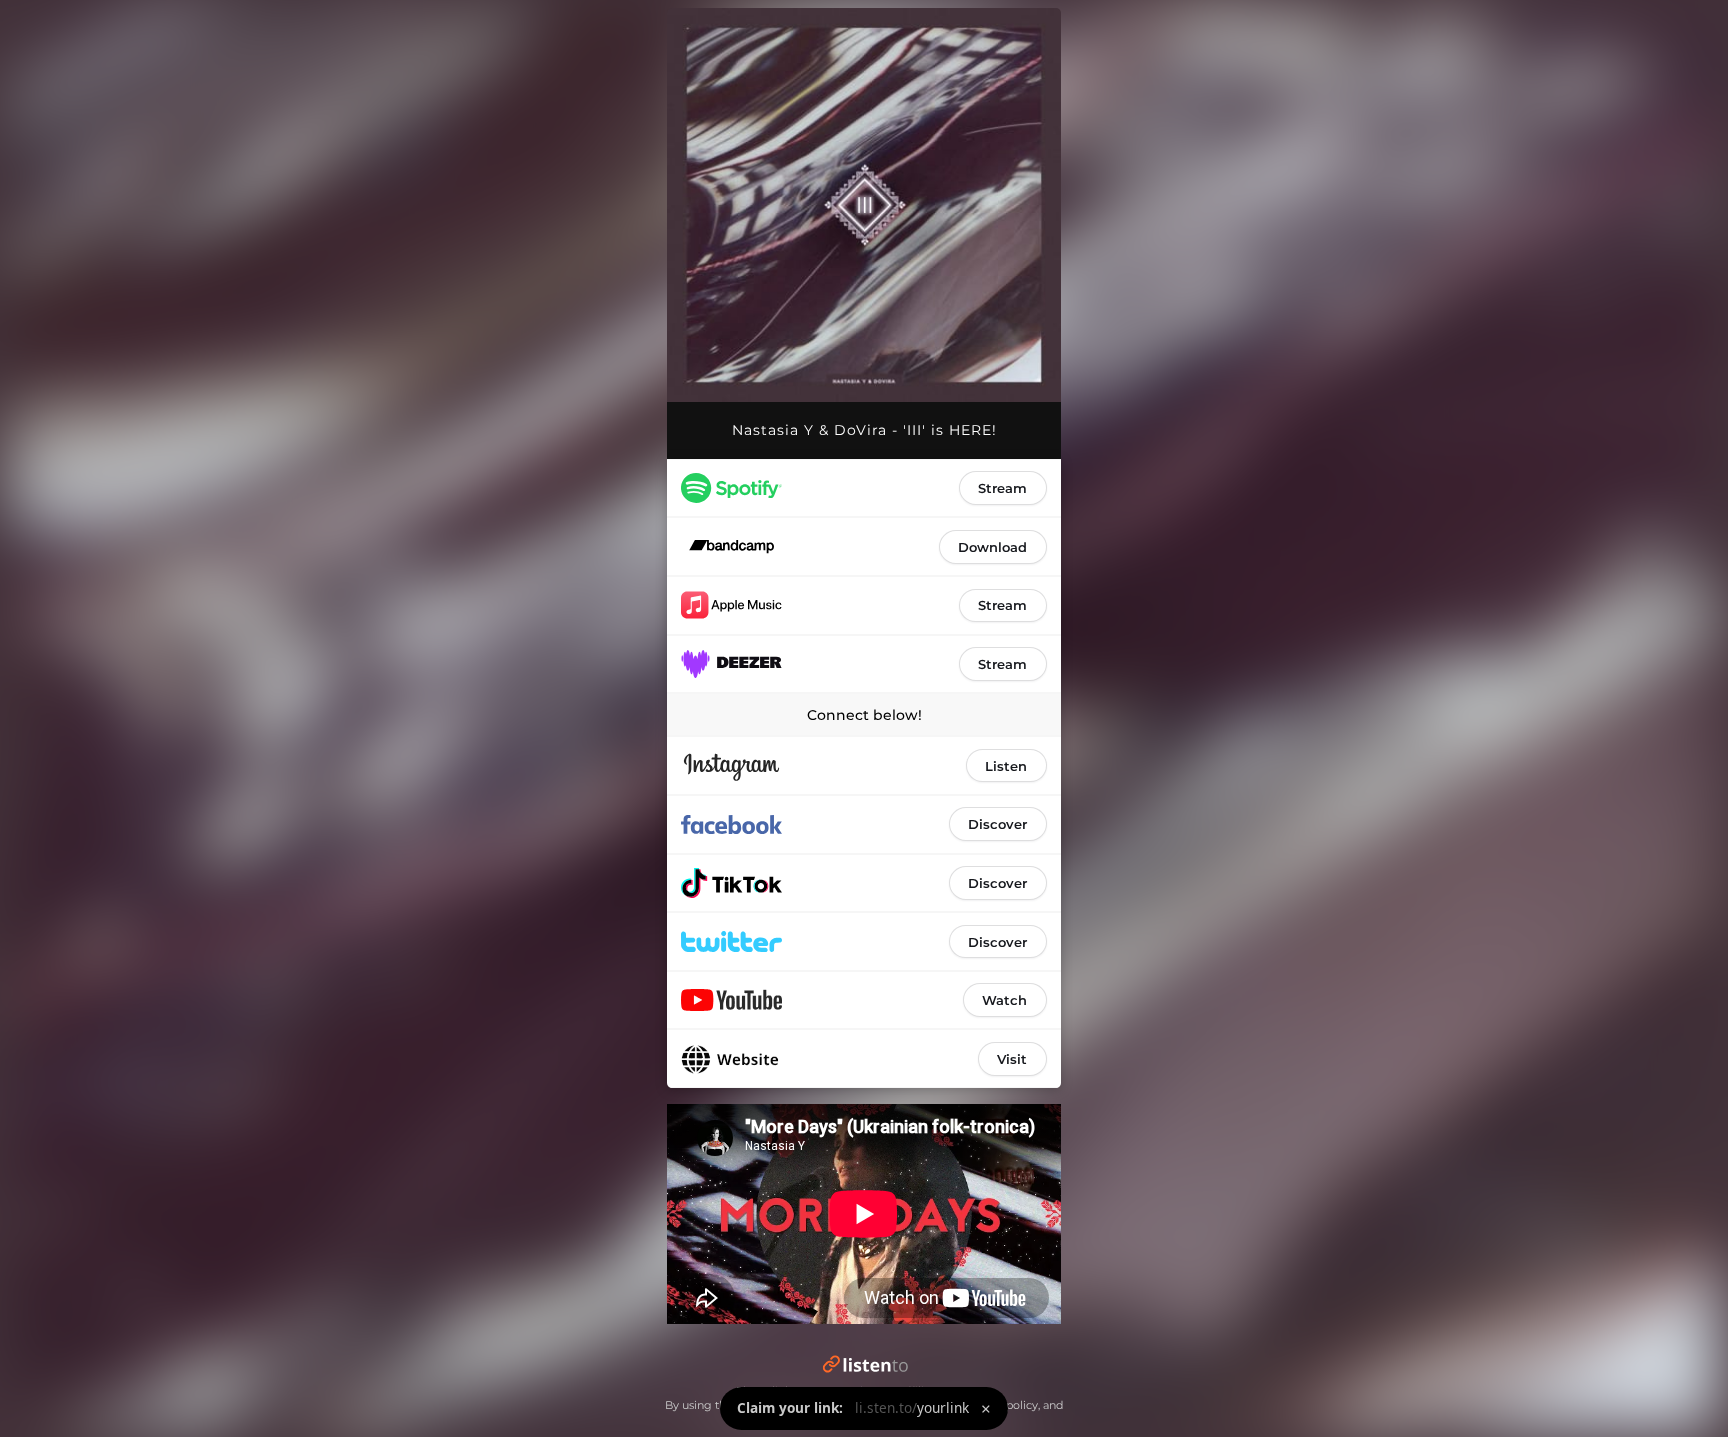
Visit (1012, 1059)
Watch (1004, 1000)
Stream (1002, 488)
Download (992, 547)
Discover (997, 824)
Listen (1006, 766)
